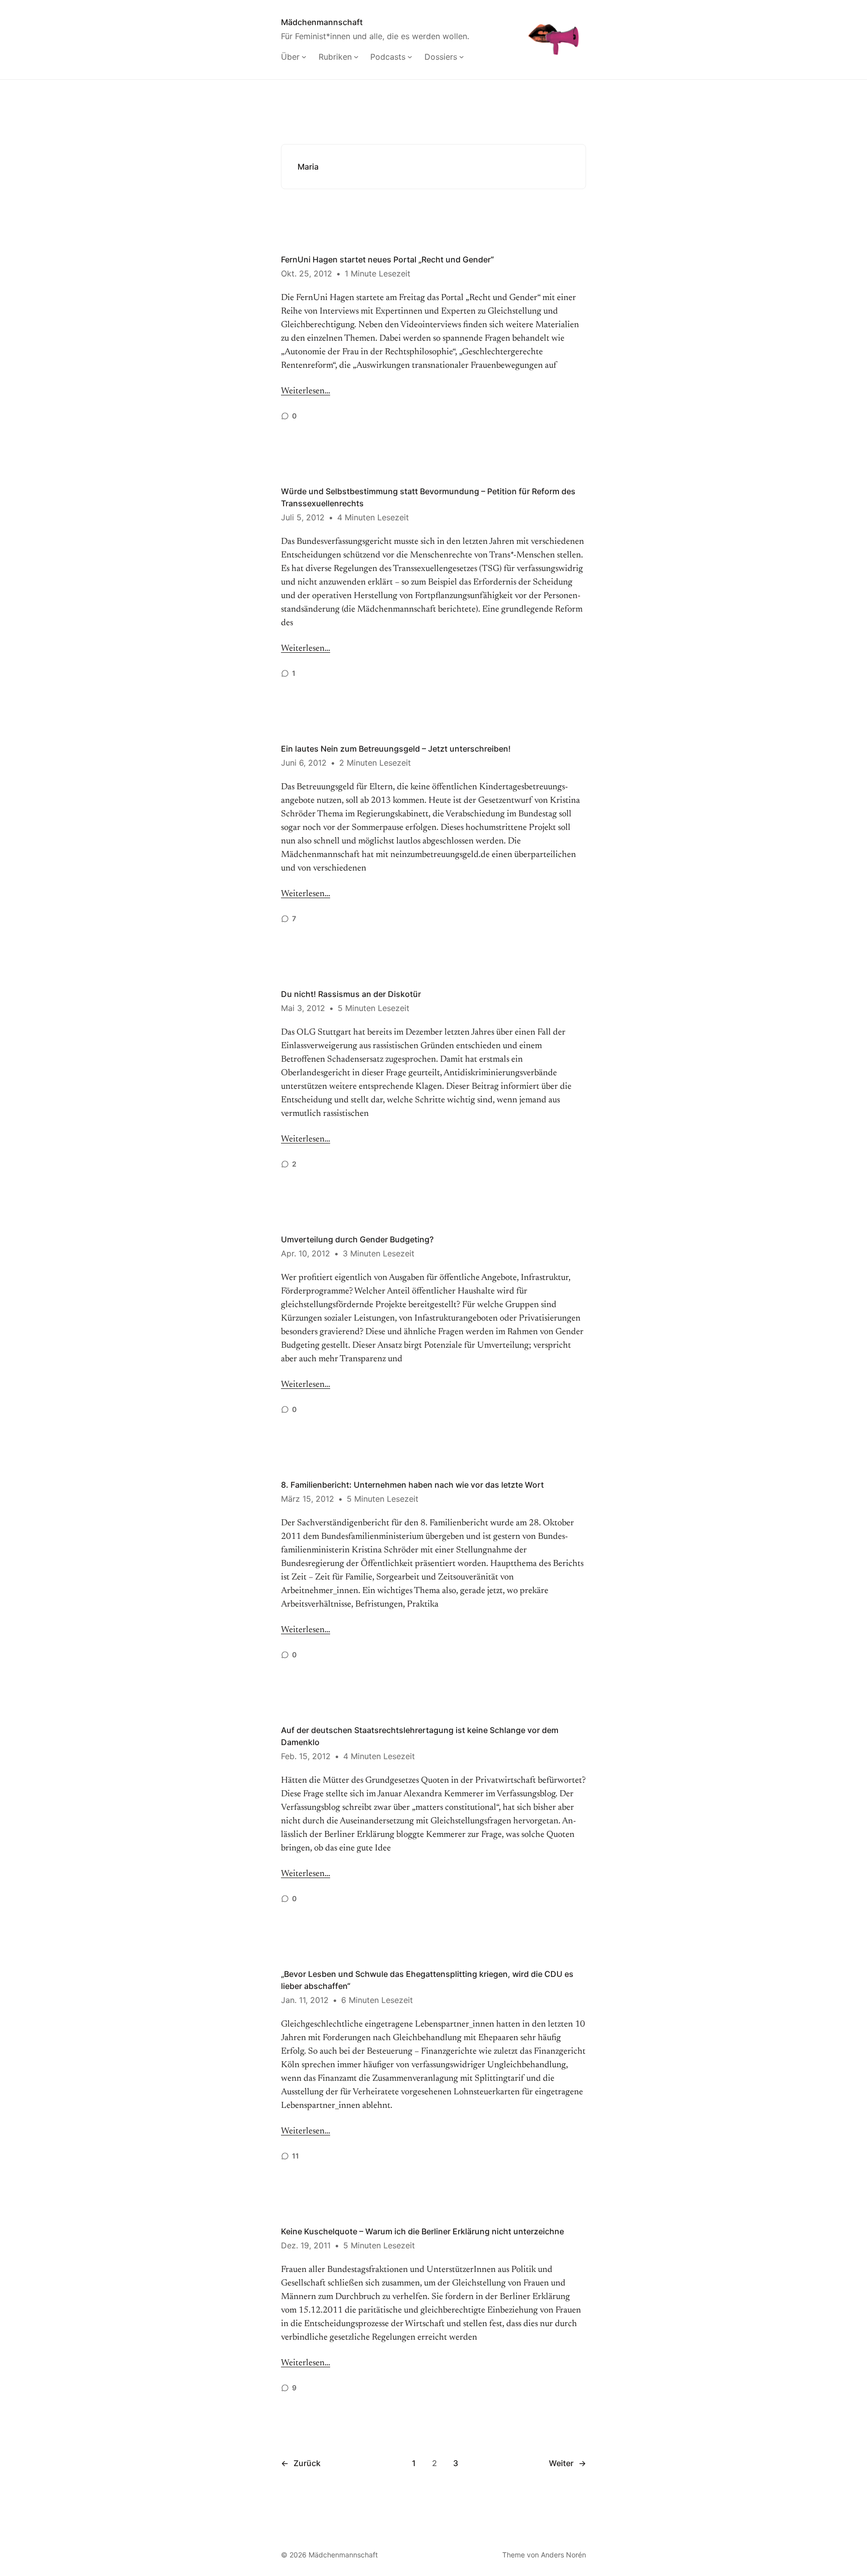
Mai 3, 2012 (303, 1008)
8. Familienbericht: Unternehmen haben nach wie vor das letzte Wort (412, 1485)
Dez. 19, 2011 (306, 2245)
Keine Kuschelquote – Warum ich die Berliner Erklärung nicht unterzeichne (422, 2231)
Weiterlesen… (306, 391)
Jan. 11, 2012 (305, 2000)
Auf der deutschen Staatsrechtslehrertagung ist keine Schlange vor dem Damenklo (420, 1736)
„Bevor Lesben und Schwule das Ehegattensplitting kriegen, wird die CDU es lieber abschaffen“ (427, 1980)
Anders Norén (563, 2555)
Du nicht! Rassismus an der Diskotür (351, 994)
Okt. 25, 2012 (307, 273)
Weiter (567, 2463)
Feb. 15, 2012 (306, 1756)
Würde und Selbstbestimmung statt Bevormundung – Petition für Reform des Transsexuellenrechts (428, 497)
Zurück (301, 2463)
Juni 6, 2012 (304, 763)
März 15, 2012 (308, 1499)
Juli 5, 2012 (303, 517)
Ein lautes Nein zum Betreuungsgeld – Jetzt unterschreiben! (396, 749)
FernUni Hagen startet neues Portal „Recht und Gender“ (387, 259)
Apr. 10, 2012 (306, 1253)
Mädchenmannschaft (322, 22)
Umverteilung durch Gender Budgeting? (357, 1239)
